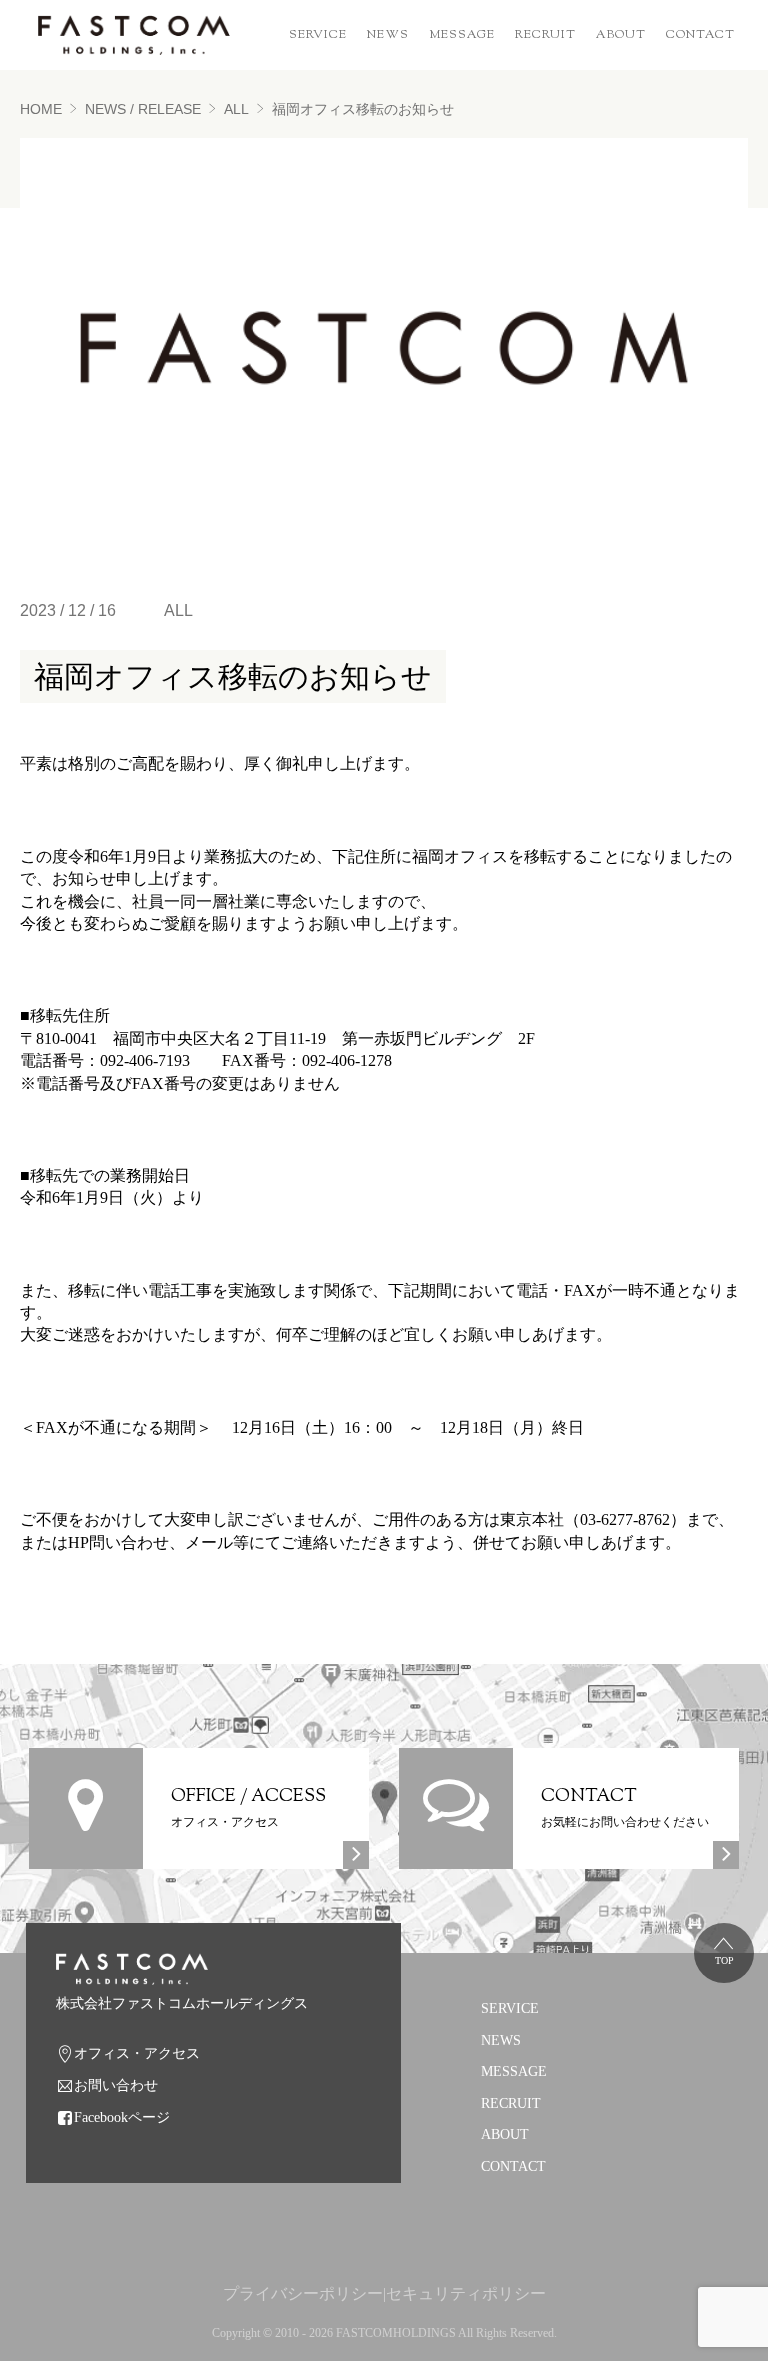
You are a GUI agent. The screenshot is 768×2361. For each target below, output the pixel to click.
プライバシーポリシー (303, 2293)
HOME (41, 109)
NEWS (388, 35)
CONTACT (700, 35)
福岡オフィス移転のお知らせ (363, 109)
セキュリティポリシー (466, 2293)
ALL (236, 109)
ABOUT (621, 35)
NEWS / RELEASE (143, 109)
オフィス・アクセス (137, 2053)
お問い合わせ (116, 2085)
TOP (724, 1960)
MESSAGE (462, 35)
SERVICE (318, 35)
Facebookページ (122, 2117)
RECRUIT (545, 35)
